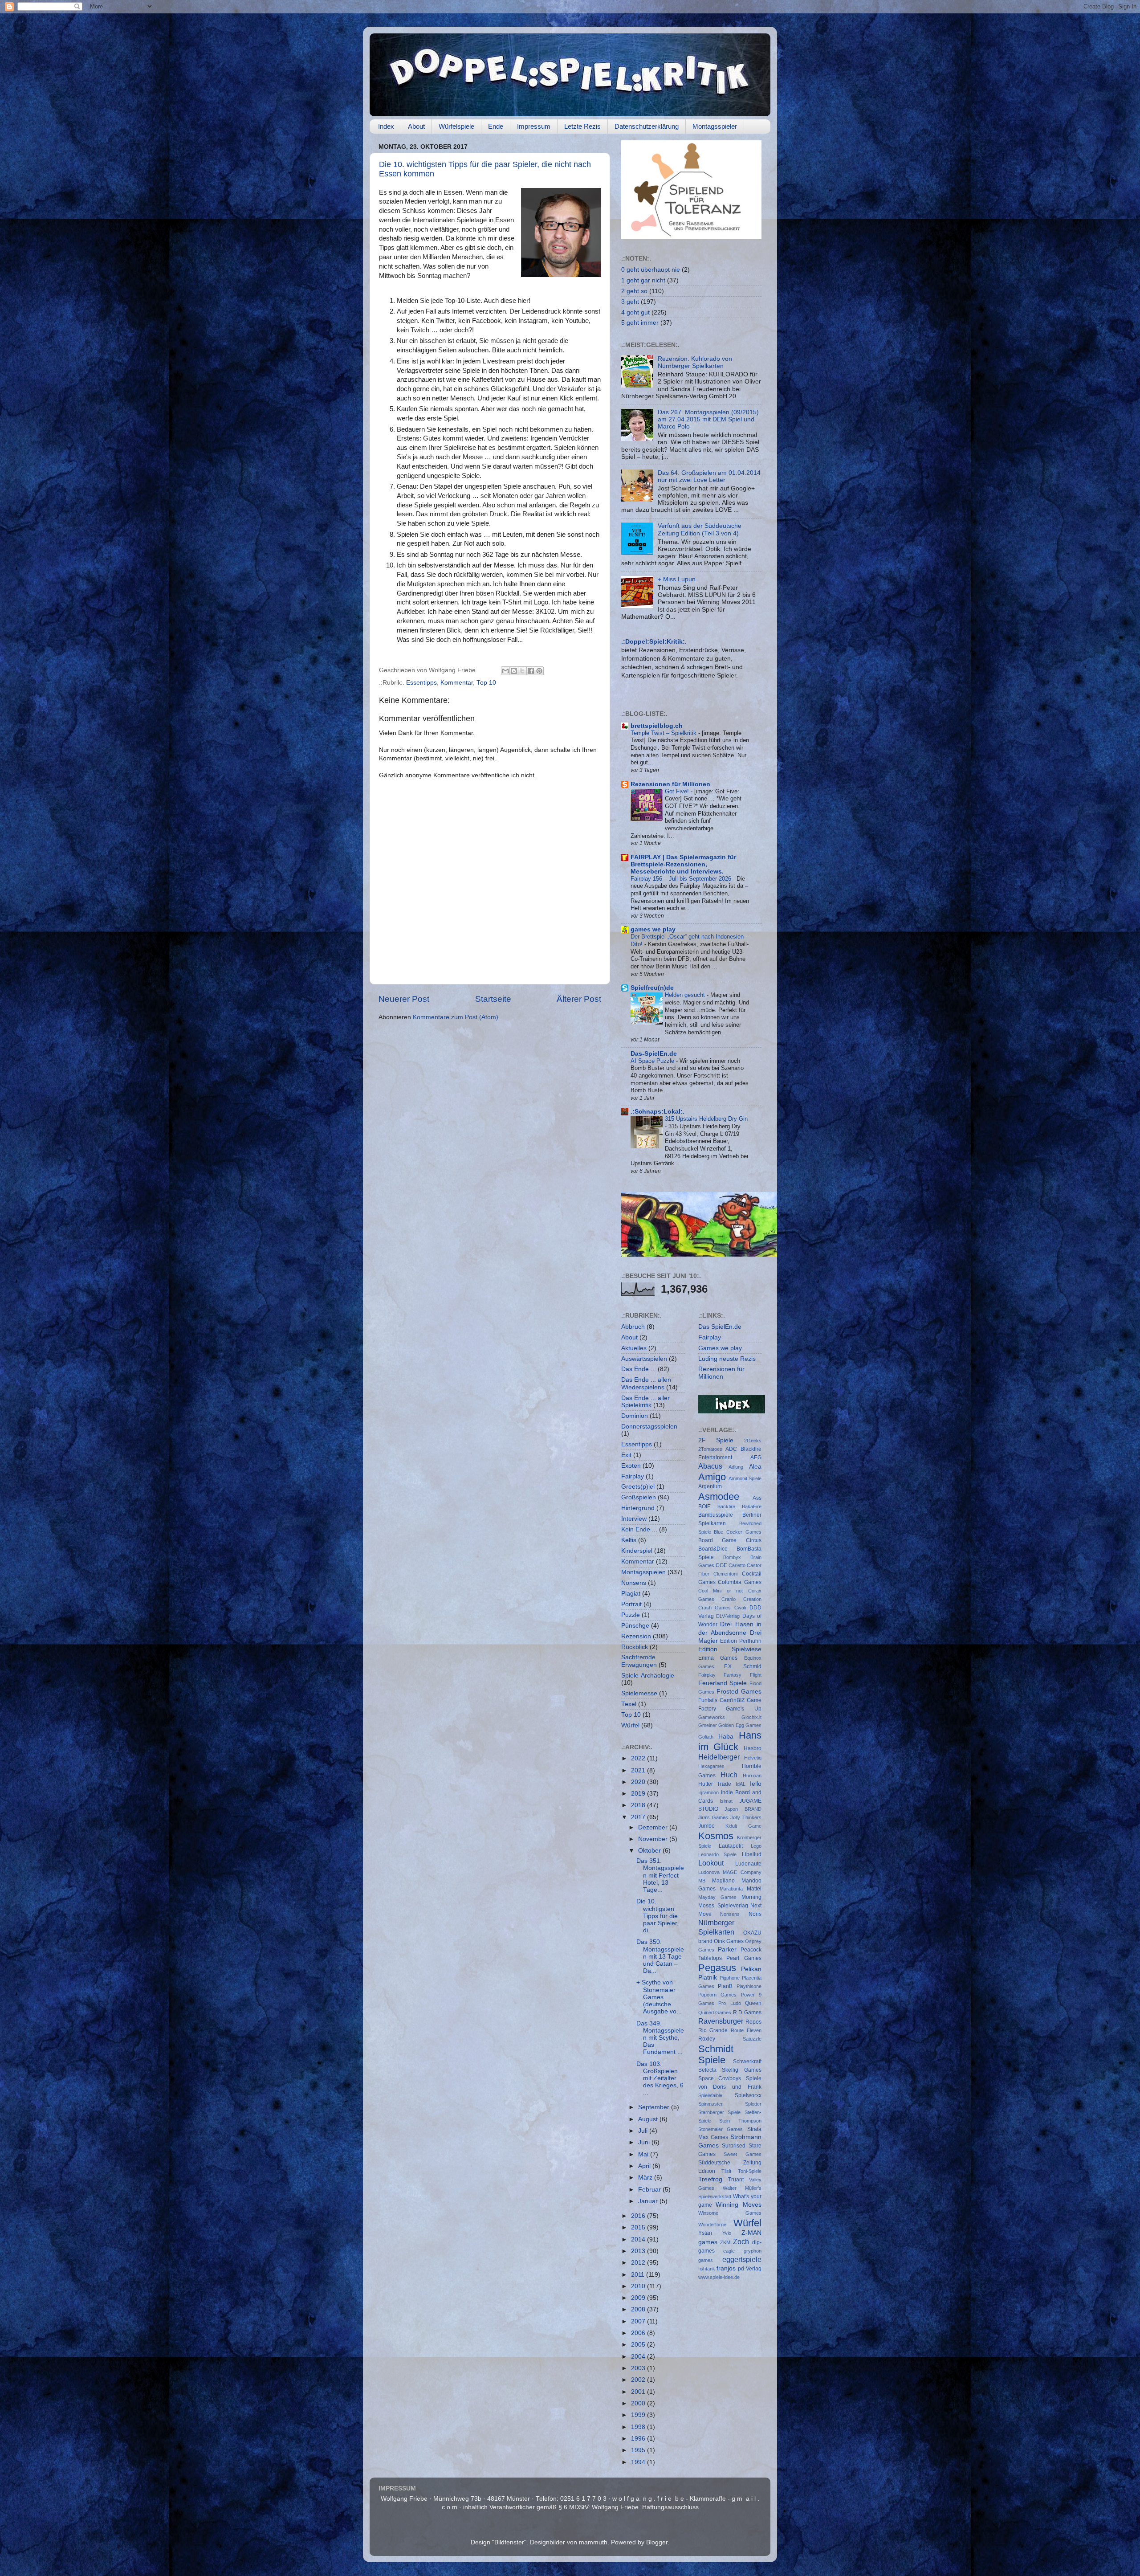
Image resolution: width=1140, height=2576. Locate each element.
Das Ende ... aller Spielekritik (645, 1402)
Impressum (534, 126)
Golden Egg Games (740, 1725)
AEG (756, 1457)
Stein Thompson (740, 2121)
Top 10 (486, 683)
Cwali (740, 1608)
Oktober (650, 1851)
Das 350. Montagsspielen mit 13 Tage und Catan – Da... (660, 1956)
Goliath (706, 1737)
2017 (639, 1817)
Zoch (741, 2241)
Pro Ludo (730, 2003)
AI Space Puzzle (653, 1061)
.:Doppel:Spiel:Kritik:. (654, 642)
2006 (639, 2333)
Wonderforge (712, 2225)
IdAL (741, 1784)
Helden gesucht (686, 995)
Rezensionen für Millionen (670, 784)
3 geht (630, 302)
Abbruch (633, 1327)
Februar (650, 2190)
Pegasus (717, 1968)
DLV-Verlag (728, 1616)
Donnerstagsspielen (649, 1427)
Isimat (726, 1801)
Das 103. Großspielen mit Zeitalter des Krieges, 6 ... (660, 2078)
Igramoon (708, 1792)
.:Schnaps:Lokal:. (658, 1112)
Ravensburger (721, 2021)
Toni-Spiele (750, 2171)
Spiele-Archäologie (648, 1676)
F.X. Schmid (743, 1666)
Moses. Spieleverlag (723, 1906)
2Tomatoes (710, 1449)
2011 (639, 2275)
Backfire (726, 1506)
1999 (639, 2415)
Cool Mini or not (721, 1591)
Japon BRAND (743, 1809)
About (416, 126)
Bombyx (732, 1557)
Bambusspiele (716, 1515)
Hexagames (711, 1766)
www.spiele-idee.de (719, 2277)
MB (702, 1881)
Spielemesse (639, 1693)
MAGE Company (742, 1872)
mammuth (593, 2542)
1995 (639, 2450)
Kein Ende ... (639, 1529)
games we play (653, 929)
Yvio (727, 2233)
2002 (639, 2380)
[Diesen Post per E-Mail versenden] (505, 671)
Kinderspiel (637, 1551)
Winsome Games (730, 2213)
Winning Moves (739, 2205)
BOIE (704, 1506)
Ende (496, 126)
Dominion (635, 1416)
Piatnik (708, 1978)
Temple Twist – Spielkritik (664, 733)
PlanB (725, 1986)
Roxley (707, 2039)
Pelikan (751, 1969)
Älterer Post (579, 999)
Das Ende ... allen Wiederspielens (646, 1383)
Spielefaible (710, 2095)
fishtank (707, 2269)
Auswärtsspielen (644, 1359)
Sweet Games (743, 2154)
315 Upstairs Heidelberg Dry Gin (706, 1119)
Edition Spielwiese (730, 1649)
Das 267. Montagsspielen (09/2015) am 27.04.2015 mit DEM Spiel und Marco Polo (708, 419)
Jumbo (706, 1826)
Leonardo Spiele (718, 1854)
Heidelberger (719, 1757)
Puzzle (631, 1615)
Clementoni (725, 1574)
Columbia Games (740, 1582)
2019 (639, 1794)
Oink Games (729, 1941)
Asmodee (719, 1496)
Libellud (752, 1854)
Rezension (636, 1636)
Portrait (631, 1604)
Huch (729, 1775)
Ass (757, 1498)
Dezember (654, 1827)
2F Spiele (716, 1440)
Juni (645, 2142)
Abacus (710, 1466)
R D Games (747, 2013)
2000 (639, 2403)
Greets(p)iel (638, 1487)
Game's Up (744, 1709)
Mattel (754, 1889)
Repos (753, 2022)
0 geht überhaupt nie (651, 270)
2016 (639, 2216)
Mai (644, 2154)
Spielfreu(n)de (652, 988)
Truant (736, 2180)
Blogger (657, 2542)
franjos (726, 2268)
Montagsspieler (715, 126)
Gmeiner (708, 1725)
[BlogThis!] (514, 671)
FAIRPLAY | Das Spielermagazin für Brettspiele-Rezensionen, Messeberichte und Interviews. (683, 864)
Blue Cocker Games (738, 1532)
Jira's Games (713, 1817)
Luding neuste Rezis (727, 1359)
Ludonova (709, 1872)
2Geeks (753, 1441)
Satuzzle (752, 2039)
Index (386, 126)
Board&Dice (713, 1549)
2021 (639, 1770)
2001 (639, 2392)
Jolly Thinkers (746, 1817)
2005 (639, 2345)
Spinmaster (710, 2104)
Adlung (736, 1467)
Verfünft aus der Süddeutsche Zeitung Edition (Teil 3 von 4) (700, 529)
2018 (639, 1805)
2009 (639, 2298)
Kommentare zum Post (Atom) (456, 1017)
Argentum (710, 1486)
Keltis (629, 1540)
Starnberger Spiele (720, 2112)
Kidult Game (743, 1826)
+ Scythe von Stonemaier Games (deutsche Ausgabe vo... (659, 1997)
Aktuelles (634, 1348)
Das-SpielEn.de (654, 1054)
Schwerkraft (747, 2062)
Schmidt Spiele (716, 2055)
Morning (751, 1897)
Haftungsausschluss (670, 2507)
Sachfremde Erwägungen (639, 1661)
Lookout (711, 1863)
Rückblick (635, 1647)
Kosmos (716, 1836)
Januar (649, 2201)
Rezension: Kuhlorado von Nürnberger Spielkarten (695, 362)
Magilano (723, 1881)
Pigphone (730, 1978)
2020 (639, 1782)
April (645, 2166)
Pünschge (635, 1626)
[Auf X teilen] (522, 671)
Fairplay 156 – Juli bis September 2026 (682, 879)
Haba (726, 1737)
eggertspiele (742, 2259)
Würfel (630, 1725)
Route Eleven (746, 2030)
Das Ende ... (639, 1369)
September (655, 2107)
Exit (626, 1455)
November (654, 1839)
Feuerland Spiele (723, 1683)
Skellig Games (742, 2070)
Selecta (707, 2070)
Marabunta (731, 1889)
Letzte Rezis (582, 126)
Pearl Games (744, 1958)
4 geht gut (635, 312)
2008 (639, 2309)
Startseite (493, 999)
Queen (753, 2003)
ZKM (725, 2242)
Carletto (737, 1565)
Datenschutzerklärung (647, 126)
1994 (639, 2462)
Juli (644, 2131)
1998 (639, 2427)
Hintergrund (638, 1508)
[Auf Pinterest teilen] (539, 671)
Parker (727, 1949)
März (646, 2178)
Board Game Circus (730, 1540)
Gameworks (712, 1717)
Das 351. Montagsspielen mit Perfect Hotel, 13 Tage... (660, 1875)
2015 (639, 2227)
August (649, 2119)
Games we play (720, 1348)
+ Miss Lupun (677, 579)
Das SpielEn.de (720, 1327)
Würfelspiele (456, 126)
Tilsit (726, 2171)
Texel (629, 1704)
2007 (639, 2321)
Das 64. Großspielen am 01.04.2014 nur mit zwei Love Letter (709, 476)
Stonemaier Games (721, 2129)
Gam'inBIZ (732, 1700)
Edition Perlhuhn (741, 1641)
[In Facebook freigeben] (531, 671)
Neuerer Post (404, 999)
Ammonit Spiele (745, 1478)
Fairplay (633, 1476)
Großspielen (639, 1497)
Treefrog (710, 2179)
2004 (639, 2357)
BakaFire (752, 1506)
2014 (639, 2239)
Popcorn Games (718, 1995)
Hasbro (753, 1748)
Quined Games (715, 2013)
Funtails (708, 1700)
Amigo (712, 1477)
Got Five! (678, 791)
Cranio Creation (741, 1599)
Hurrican (752, 1776)
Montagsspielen (643, 1572)
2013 (639, 2251)
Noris (755, 1914)
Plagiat (631, 1594)
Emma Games (718, 1658)
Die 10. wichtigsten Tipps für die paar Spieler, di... (658, 1916)
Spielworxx (748, 2095)
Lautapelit (731, 1846)
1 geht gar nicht (643, 280)
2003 (639, 2368)
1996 (639, 2439)
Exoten (631, 1466)
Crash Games (715, 1608)
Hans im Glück (730, 1741)
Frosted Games (739, 1692)
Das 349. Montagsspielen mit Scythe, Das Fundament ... (660, 2038)
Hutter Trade (715, 1784)
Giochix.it (751, 1717)
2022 (639, 1758)
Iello (756, 1784)
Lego (756, 1846)
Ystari (705, 2233)
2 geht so (634, 291)
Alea (755, 1467)
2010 (639, 2286)
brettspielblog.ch (657, 726)
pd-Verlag (750, 2269)
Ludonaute (748, 1864)
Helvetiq (753, 1758)
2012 (639, 2263)
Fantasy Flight (743, 1675)
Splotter (753, 2104)
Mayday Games (717, 1897)
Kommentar (457, 683)
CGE (721, 1565)
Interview (634, 1519)
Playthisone (749, 1986)
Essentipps (421, 683)
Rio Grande (713, 2030)
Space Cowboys (720, 2078)
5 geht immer (640, 323)
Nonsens (634, 1583)
